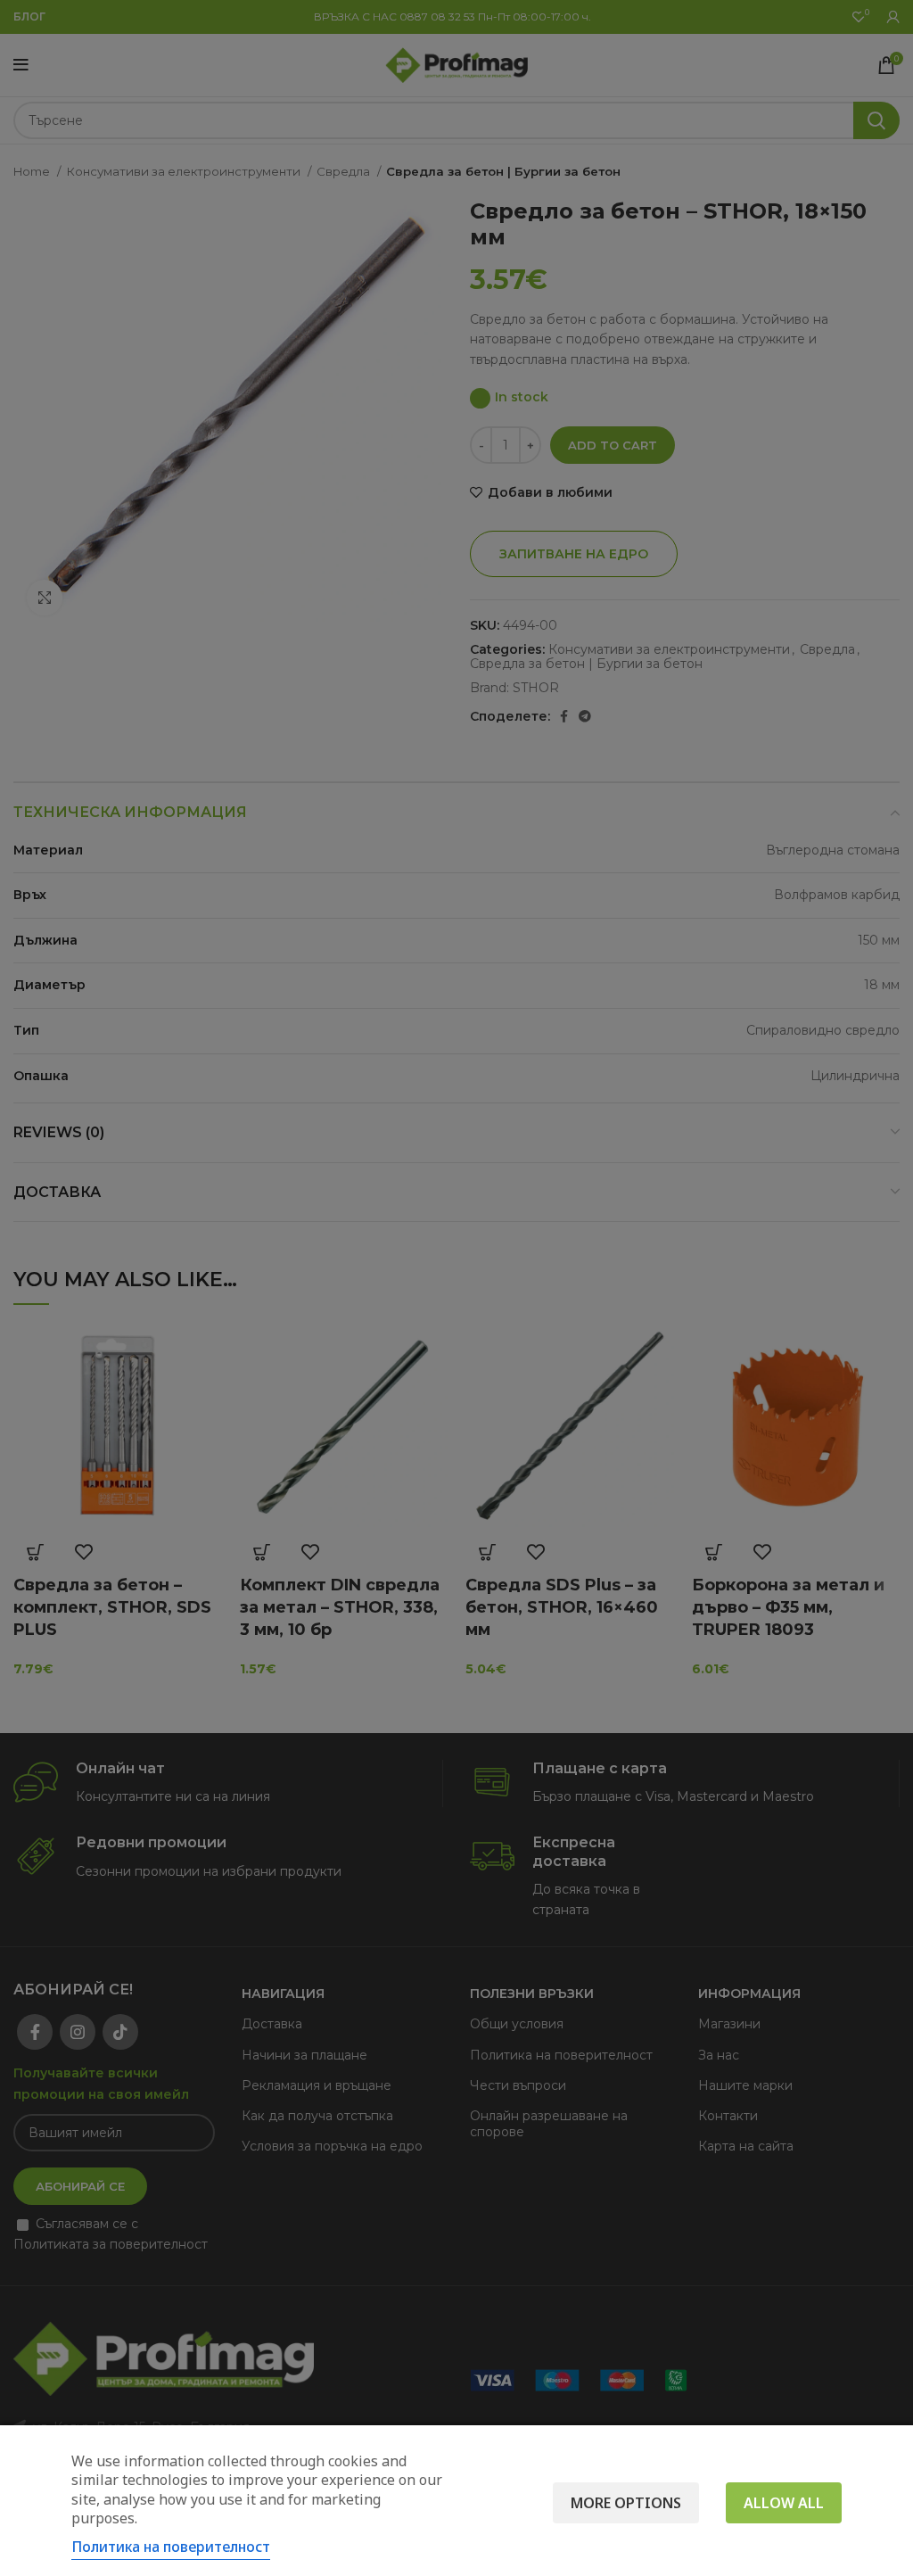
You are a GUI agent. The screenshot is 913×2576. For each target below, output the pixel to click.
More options (626, 2503)
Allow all (784, 2503)
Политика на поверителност (171, 2547)
